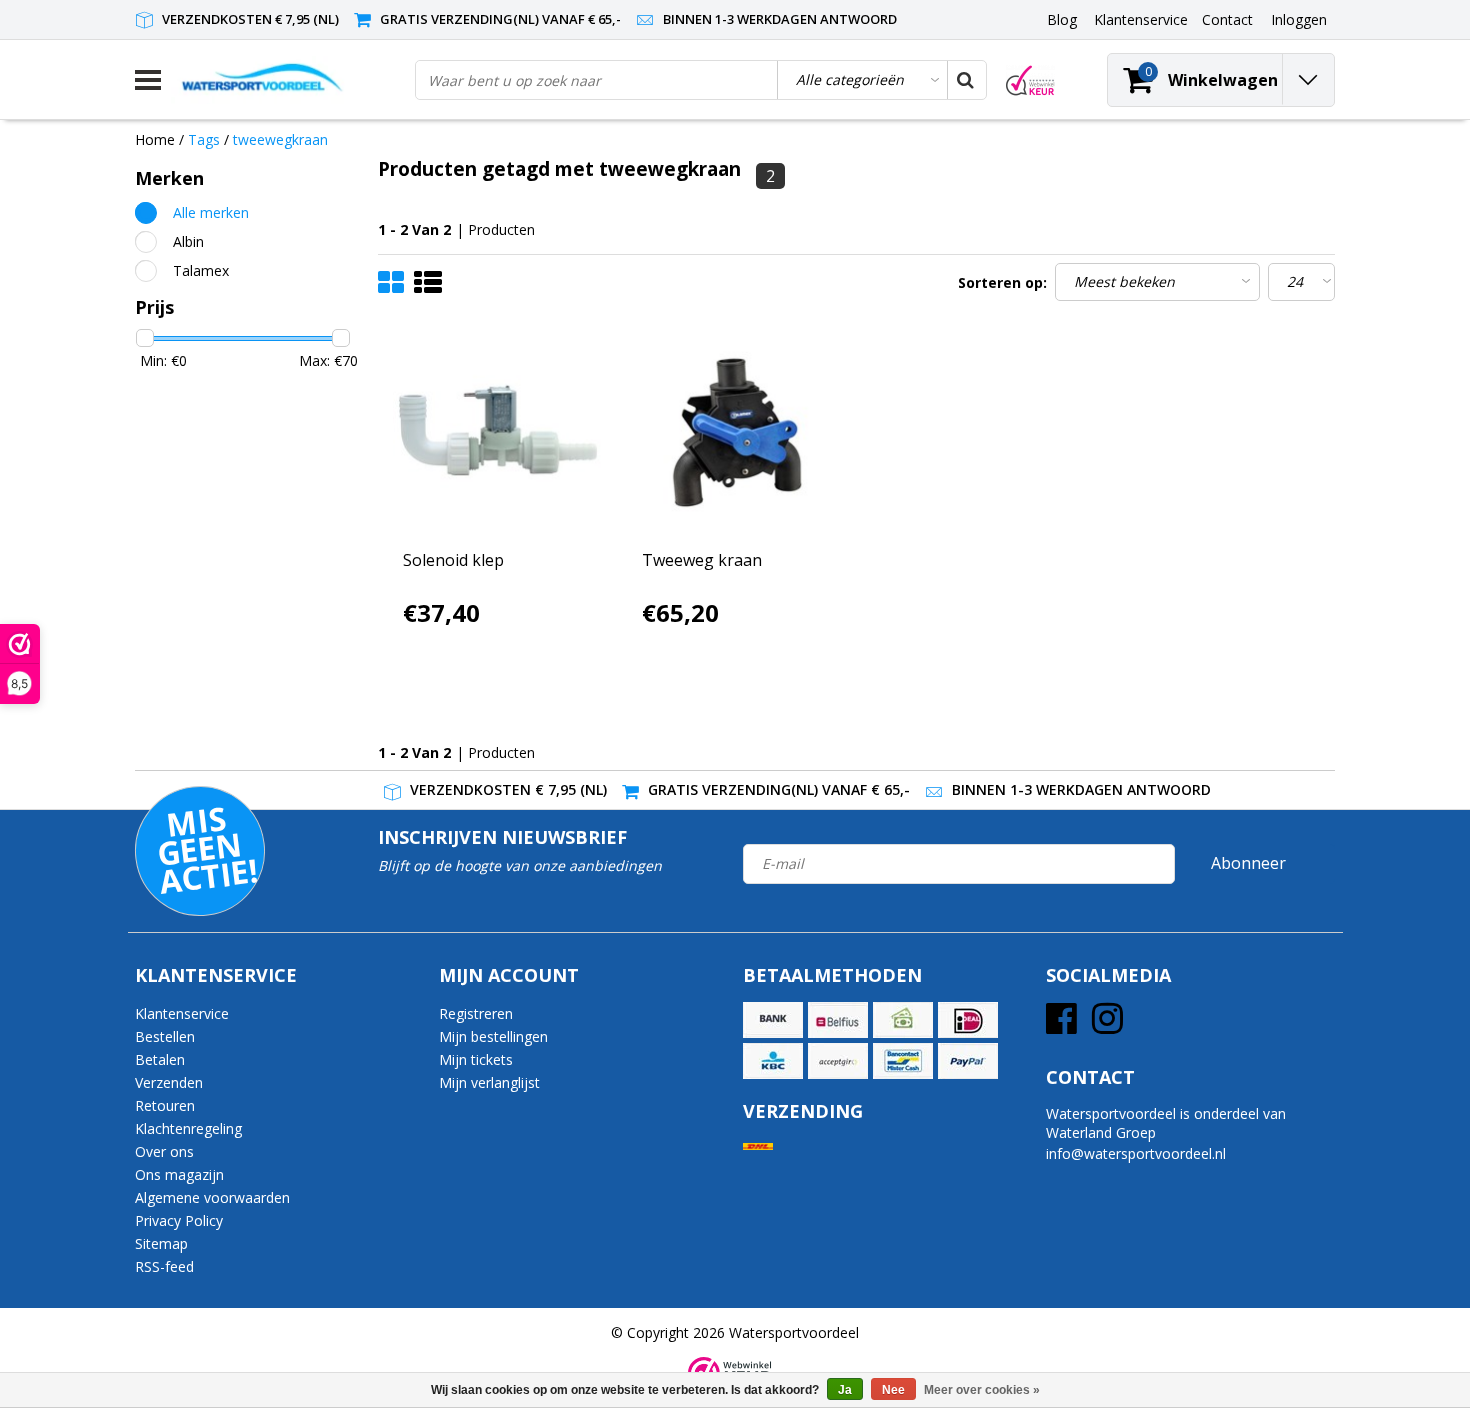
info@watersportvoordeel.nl (1136, 1153)
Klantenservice (182, 1013)
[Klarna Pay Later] (838, 1061)
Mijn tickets (476, 1059)
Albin (188, 241)
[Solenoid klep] (498, 433)
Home (155, 139)
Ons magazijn (179, 1174)
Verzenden (169, 1082)
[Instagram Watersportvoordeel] (1107, 1025)
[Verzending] (758, 1146)
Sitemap (161, 1243)
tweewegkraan (280, 139)
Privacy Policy (179, 1220)
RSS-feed (164, 1266)
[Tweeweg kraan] (737, 433)
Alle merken (211, 212)
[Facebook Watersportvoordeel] (1061, 1025)
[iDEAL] (968, 1020)
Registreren (476, 1013)
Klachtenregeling (188, 1128)
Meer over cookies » (982, 1390)
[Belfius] (838, 1020)
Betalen (160, 1059)
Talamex (201, 270)
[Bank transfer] (773, 1020)
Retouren (165, 1105)
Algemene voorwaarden (212, 1197)
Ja (845, 1390)
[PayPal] (968, 1061)
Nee (893, 1390)
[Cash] (903, 1020)
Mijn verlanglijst (489, 1082)
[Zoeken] (966, 80)
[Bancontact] (903, 1061)
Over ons (164, 1151)
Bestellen (165, 1036)
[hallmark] (1030, 80)
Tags (204, 139)
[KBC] (773, 1061)
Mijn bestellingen (493, 1036)
